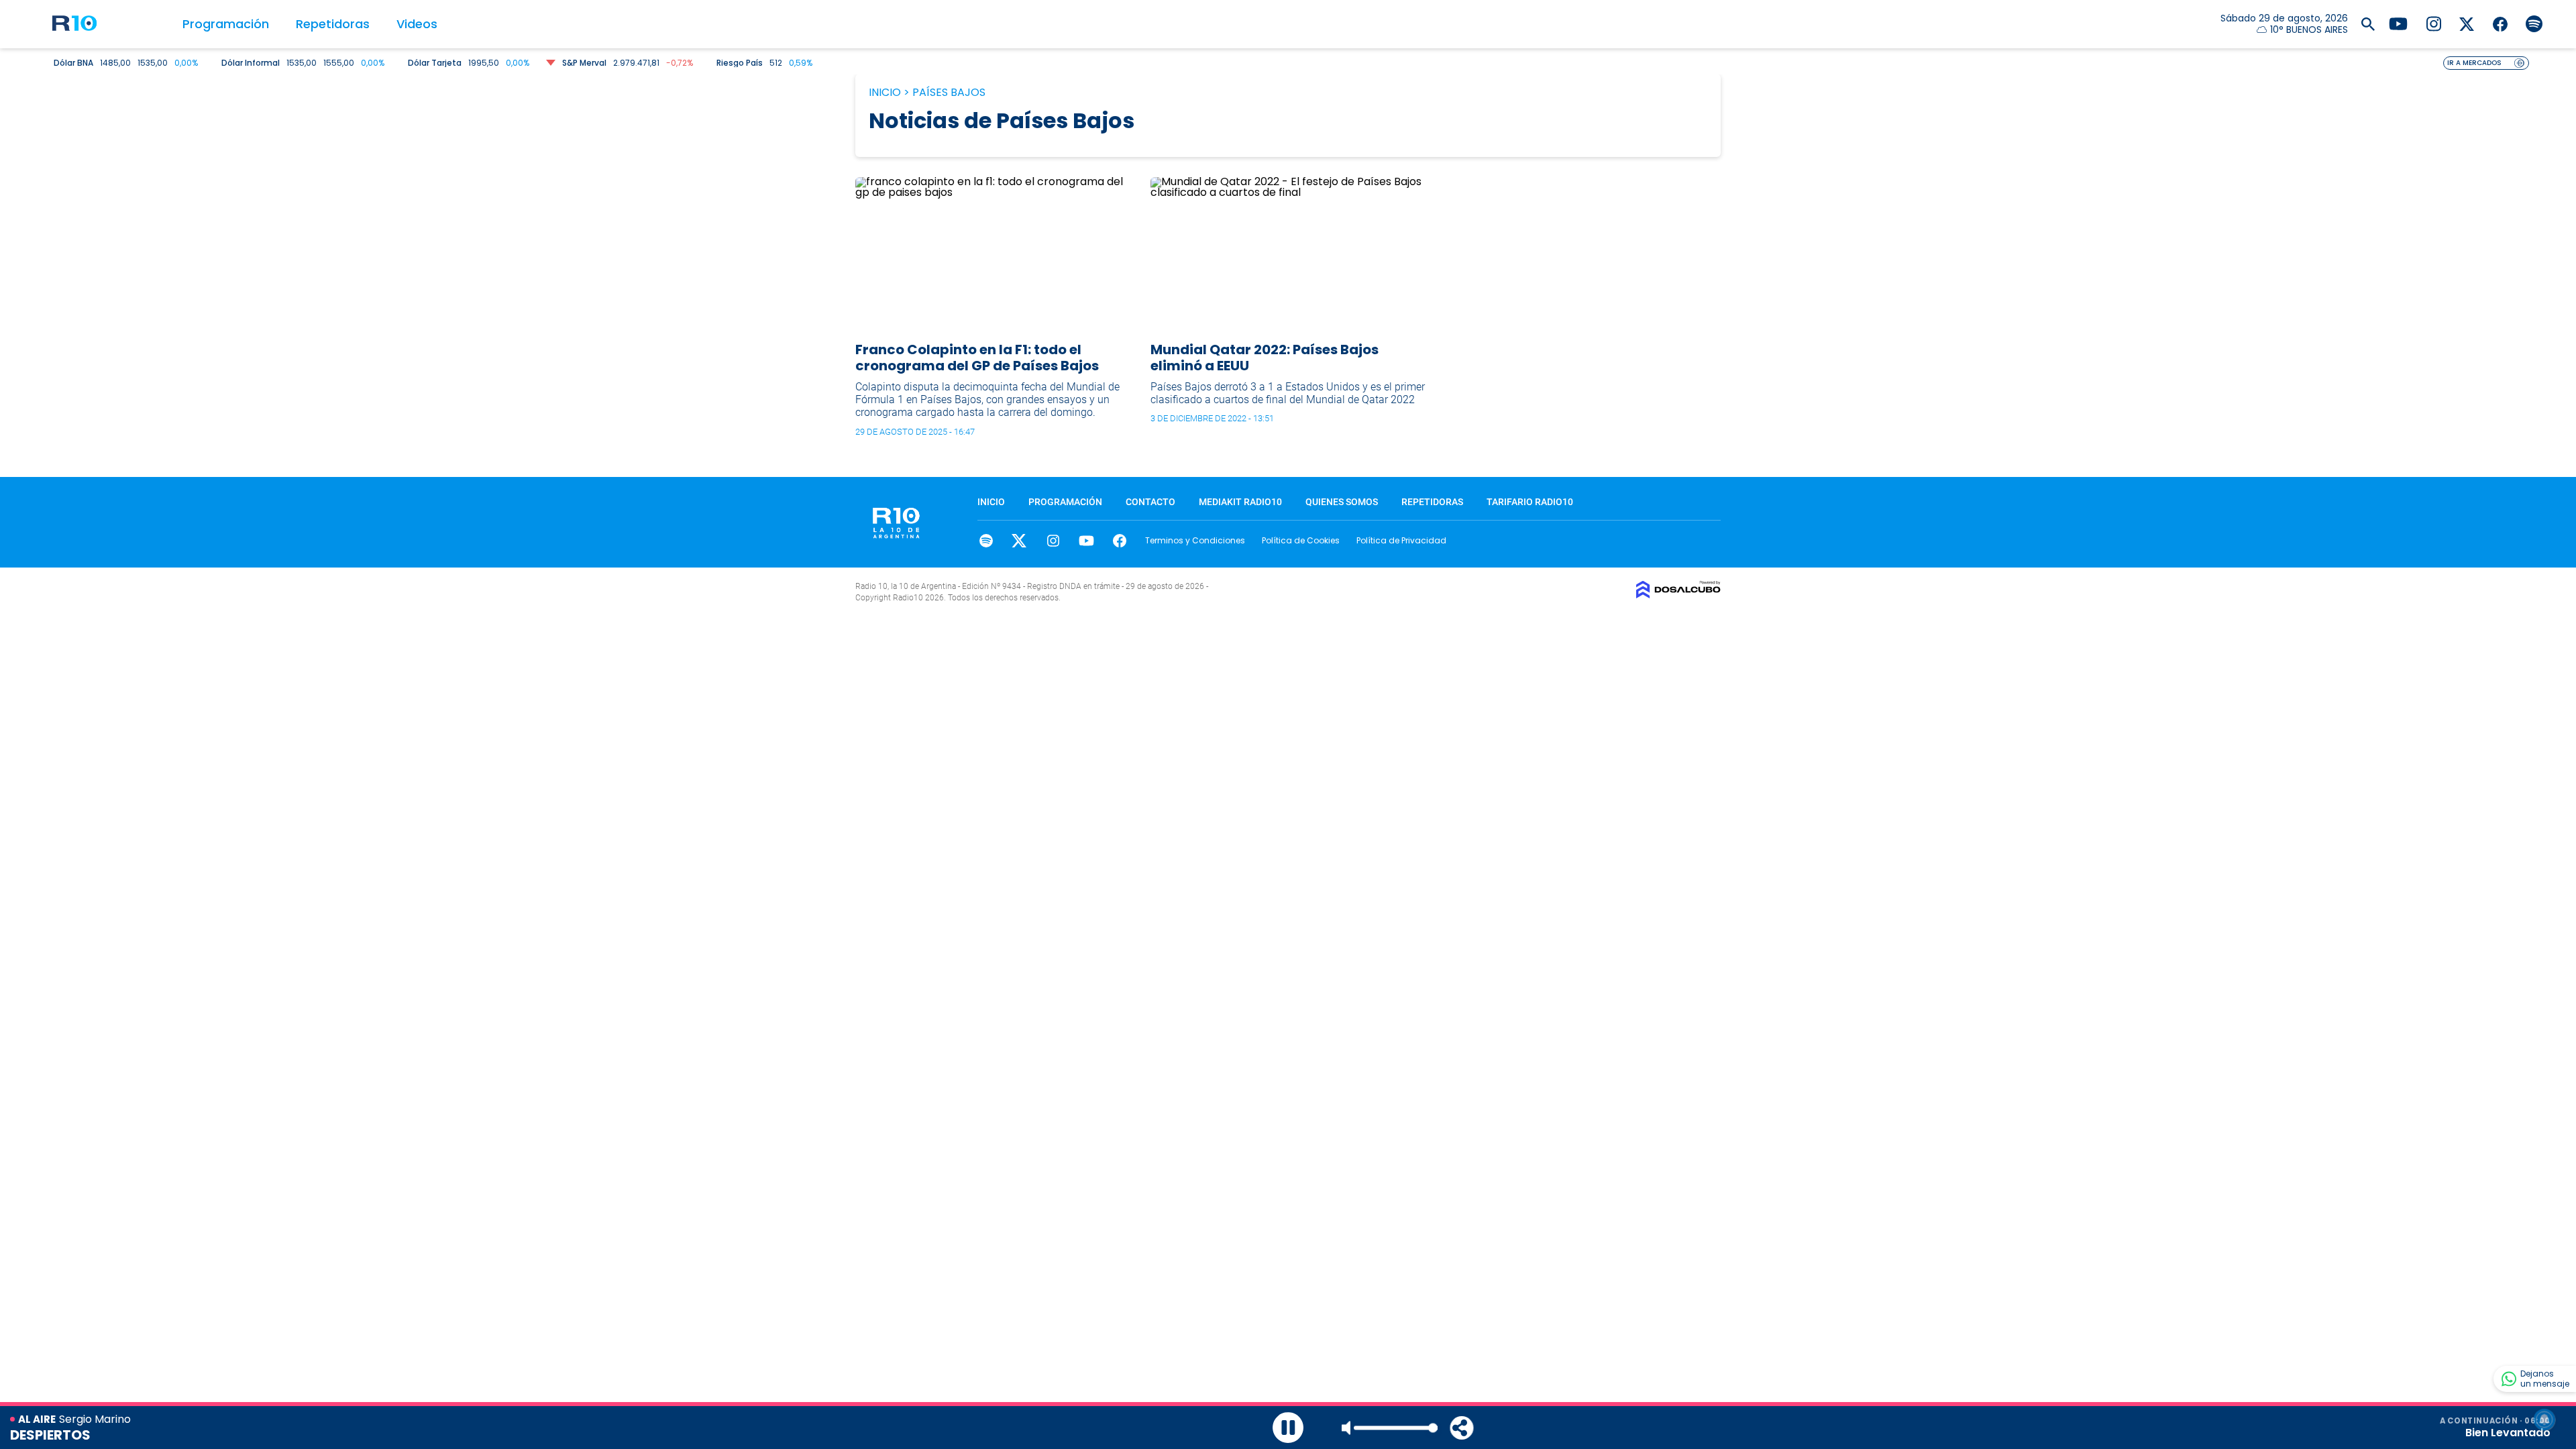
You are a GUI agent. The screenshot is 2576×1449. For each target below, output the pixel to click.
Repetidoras (333, 24)
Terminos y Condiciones (1195, 540)
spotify (986, 541)
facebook (1120, 541)
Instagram (1053, 541)
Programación (226, 24)
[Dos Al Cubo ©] (1678, 595)
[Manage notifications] (2544, 1419)
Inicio (885, 92)
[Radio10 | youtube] (2398, 23)
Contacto (1150, 502)
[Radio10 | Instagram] (2433, 23)
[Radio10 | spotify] (2534, 23)
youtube (1086, 541)
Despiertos (50, 1435)
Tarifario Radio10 (1530, 502)
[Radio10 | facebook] (2501, 23)
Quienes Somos (1342, 502)
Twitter (1019, 541)
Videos (417, 24)
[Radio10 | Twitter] (2467, 23)
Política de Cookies (1301, 540)
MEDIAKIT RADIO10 (1240, 502)
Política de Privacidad (1401, 540)
